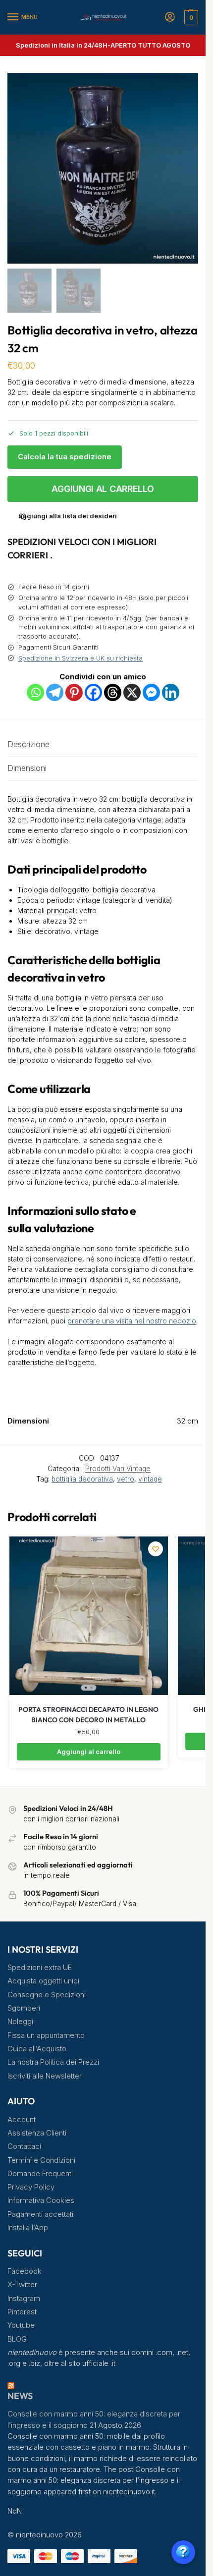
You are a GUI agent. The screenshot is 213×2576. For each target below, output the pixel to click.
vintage (150, 1479)
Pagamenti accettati (40, 2214)
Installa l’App (28, 2228)
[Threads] (113, 692)
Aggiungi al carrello (103, 489)
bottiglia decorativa (82, 1479)
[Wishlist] (156, 1549)
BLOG (17, 2339)
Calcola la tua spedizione (65, 457)
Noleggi (20, 2022)
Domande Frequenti (40, 2174)
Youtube (21, 2325)
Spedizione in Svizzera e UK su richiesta (80, 658)
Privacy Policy (31, 2187)
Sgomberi (24, 2008)
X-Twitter (22, 2285)
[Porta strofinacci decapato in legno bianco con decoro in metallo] (89, 1616)
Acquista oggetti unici (43, 1981)
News (20, 2396)
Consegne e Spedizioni (47, 1995)
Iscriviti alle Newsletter (45, 2076)
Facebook (25, 2271)
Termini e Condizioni (41, 2160)
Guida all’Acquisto (37, 2049)
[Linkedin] (171, 692)
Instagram (24, 2299)
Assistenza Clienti (37, 2133)
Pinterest (22, 2312)
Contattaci (24, 2146)
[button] (190, 17)
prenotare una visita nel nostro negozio (132, 1321)
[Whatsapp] (35, 692)
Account (22, 2120)
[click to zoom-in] (103, 168)
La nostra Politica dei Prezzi (53, 2062)
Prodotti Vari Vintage (118, 1469)
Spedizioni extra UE (40, 1968)
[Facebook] (93, 692)
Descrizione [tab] (28, 744)
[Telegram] (55, 692)
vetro (126, 1479)
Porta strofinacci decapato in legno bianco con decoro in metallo (88, 1715)
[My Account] (170, 18)
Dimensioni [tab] (27, 768)
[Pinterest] (74, 692)
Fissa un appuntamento (46, 2035)
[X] (132, 692)
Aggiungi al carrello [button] (89, 1752)
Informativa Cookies (41, 2200)
